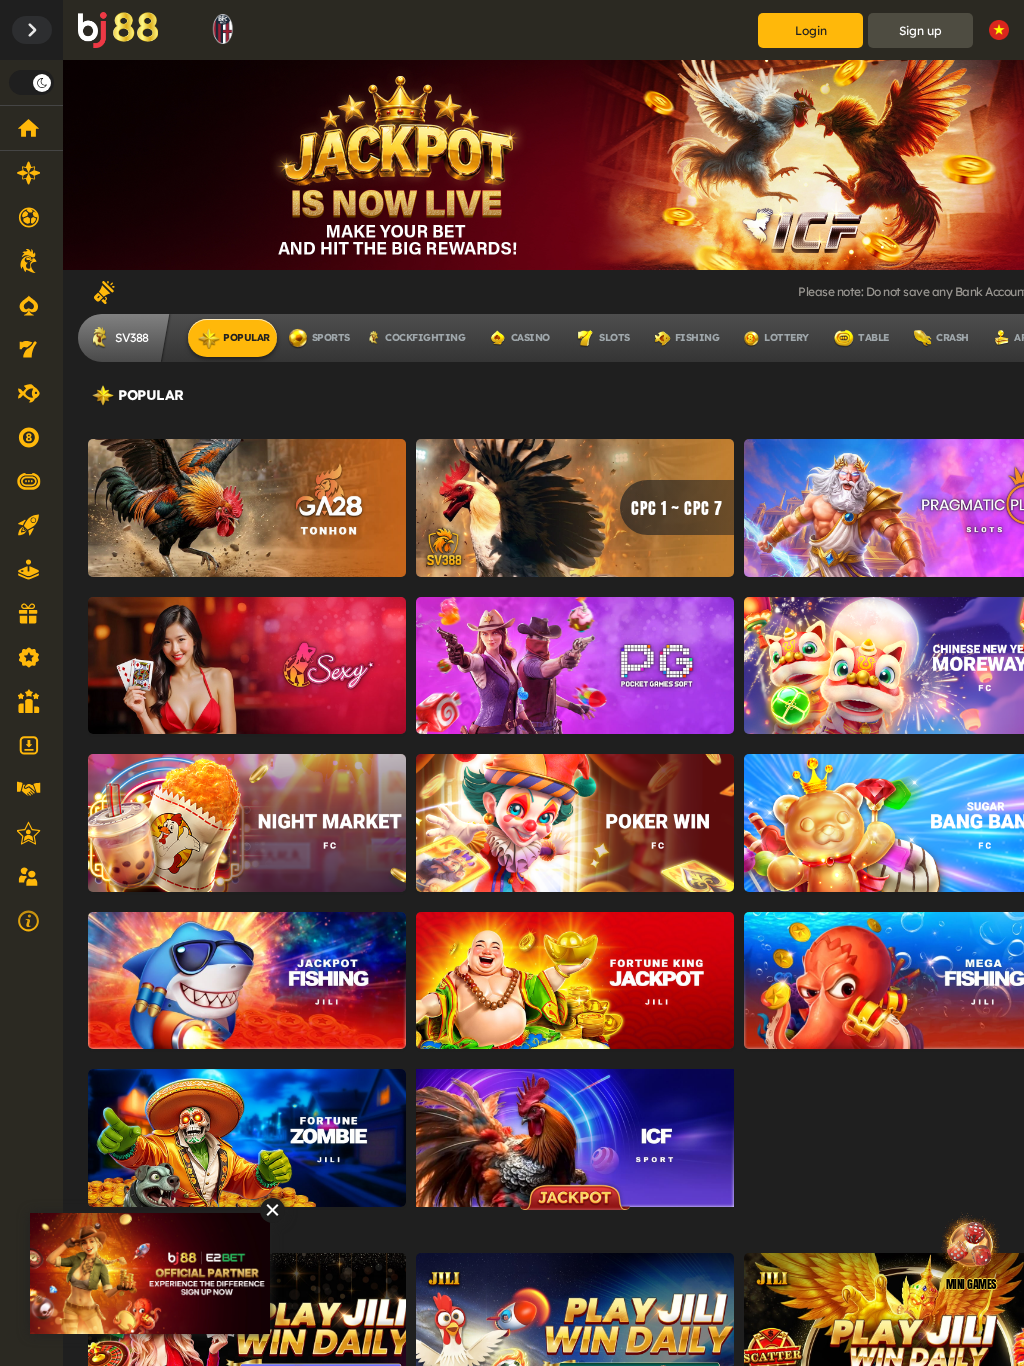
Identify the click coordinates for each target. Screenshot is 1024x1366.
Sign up (920, 30)
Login (811, 30)
